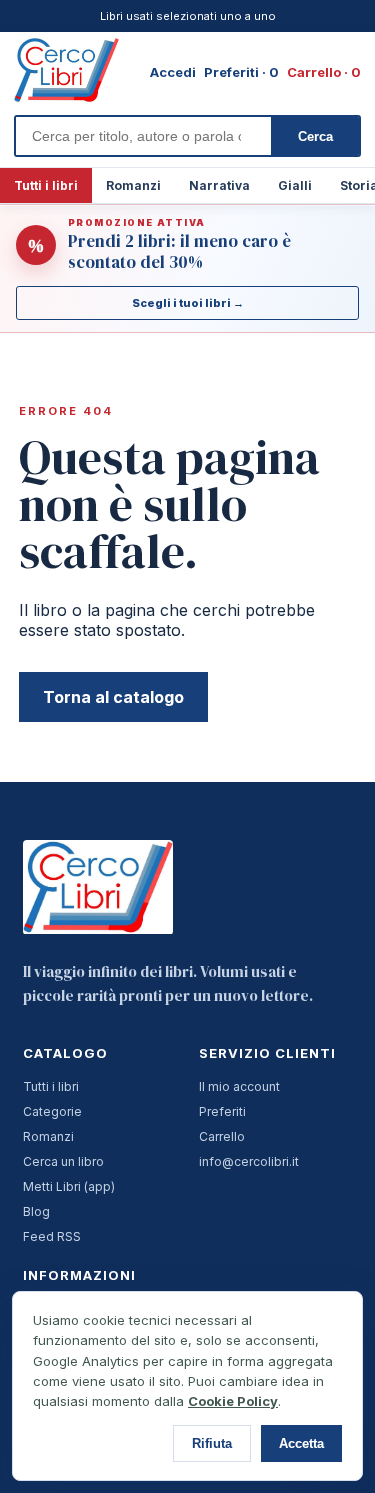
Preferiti (222, 1111)
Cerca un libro (63, 1161)
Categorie (52, 1111)
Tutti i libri (46, 185)
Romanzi (133, 185)
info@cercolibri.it (249, 1161)
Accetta (301, 1443)
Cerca (315, 136)
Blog (36, 1211)
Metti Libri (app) (69, 1186)
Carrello (222, 1136)
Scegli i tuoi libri (188, 303)
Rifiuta (212, 1443)
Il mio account (239, 1086)
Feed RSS (52, 1236)
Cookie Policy (233, 1401)
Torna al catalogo (113, 697)
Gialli (295, 185)
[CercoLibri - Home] (66, 70)
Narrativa (219, 185)
